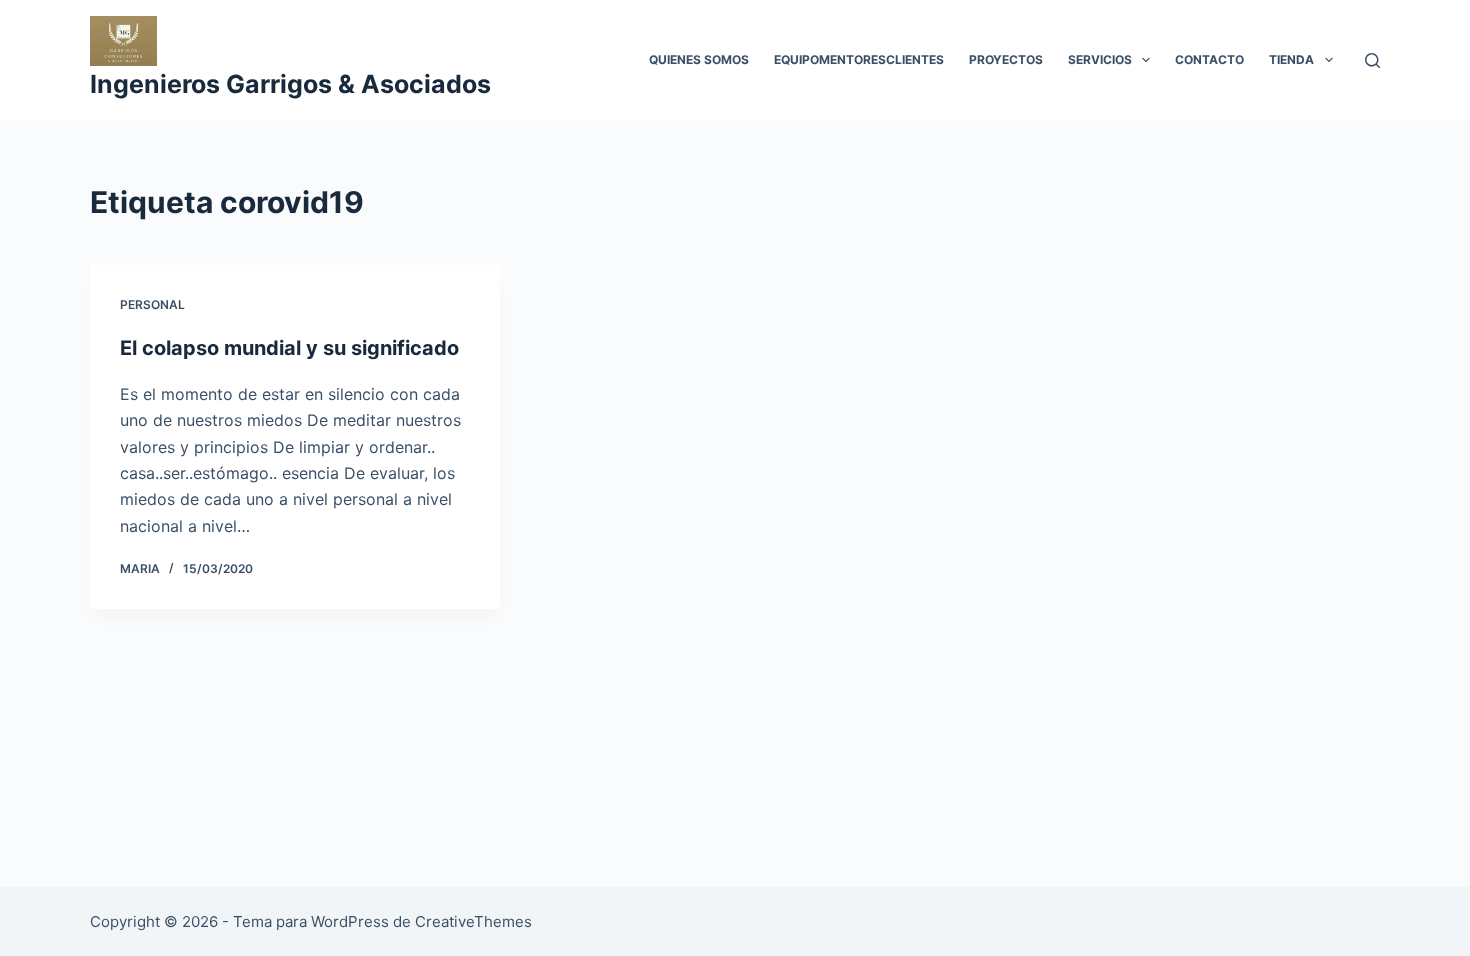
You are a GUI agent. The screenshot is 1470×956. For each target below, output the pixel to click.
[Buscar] (1372, 60)
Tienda (1291, 59)
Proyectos (1006, 59)
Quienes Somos (699, 59)
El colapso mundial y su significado (289, 348)
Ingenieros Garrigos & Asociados (290, 84)
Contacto (1209, 59)
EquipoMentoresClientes (859, 59)
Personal (152, 304)
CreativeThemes (473, 921)
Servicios (1100, 59)
